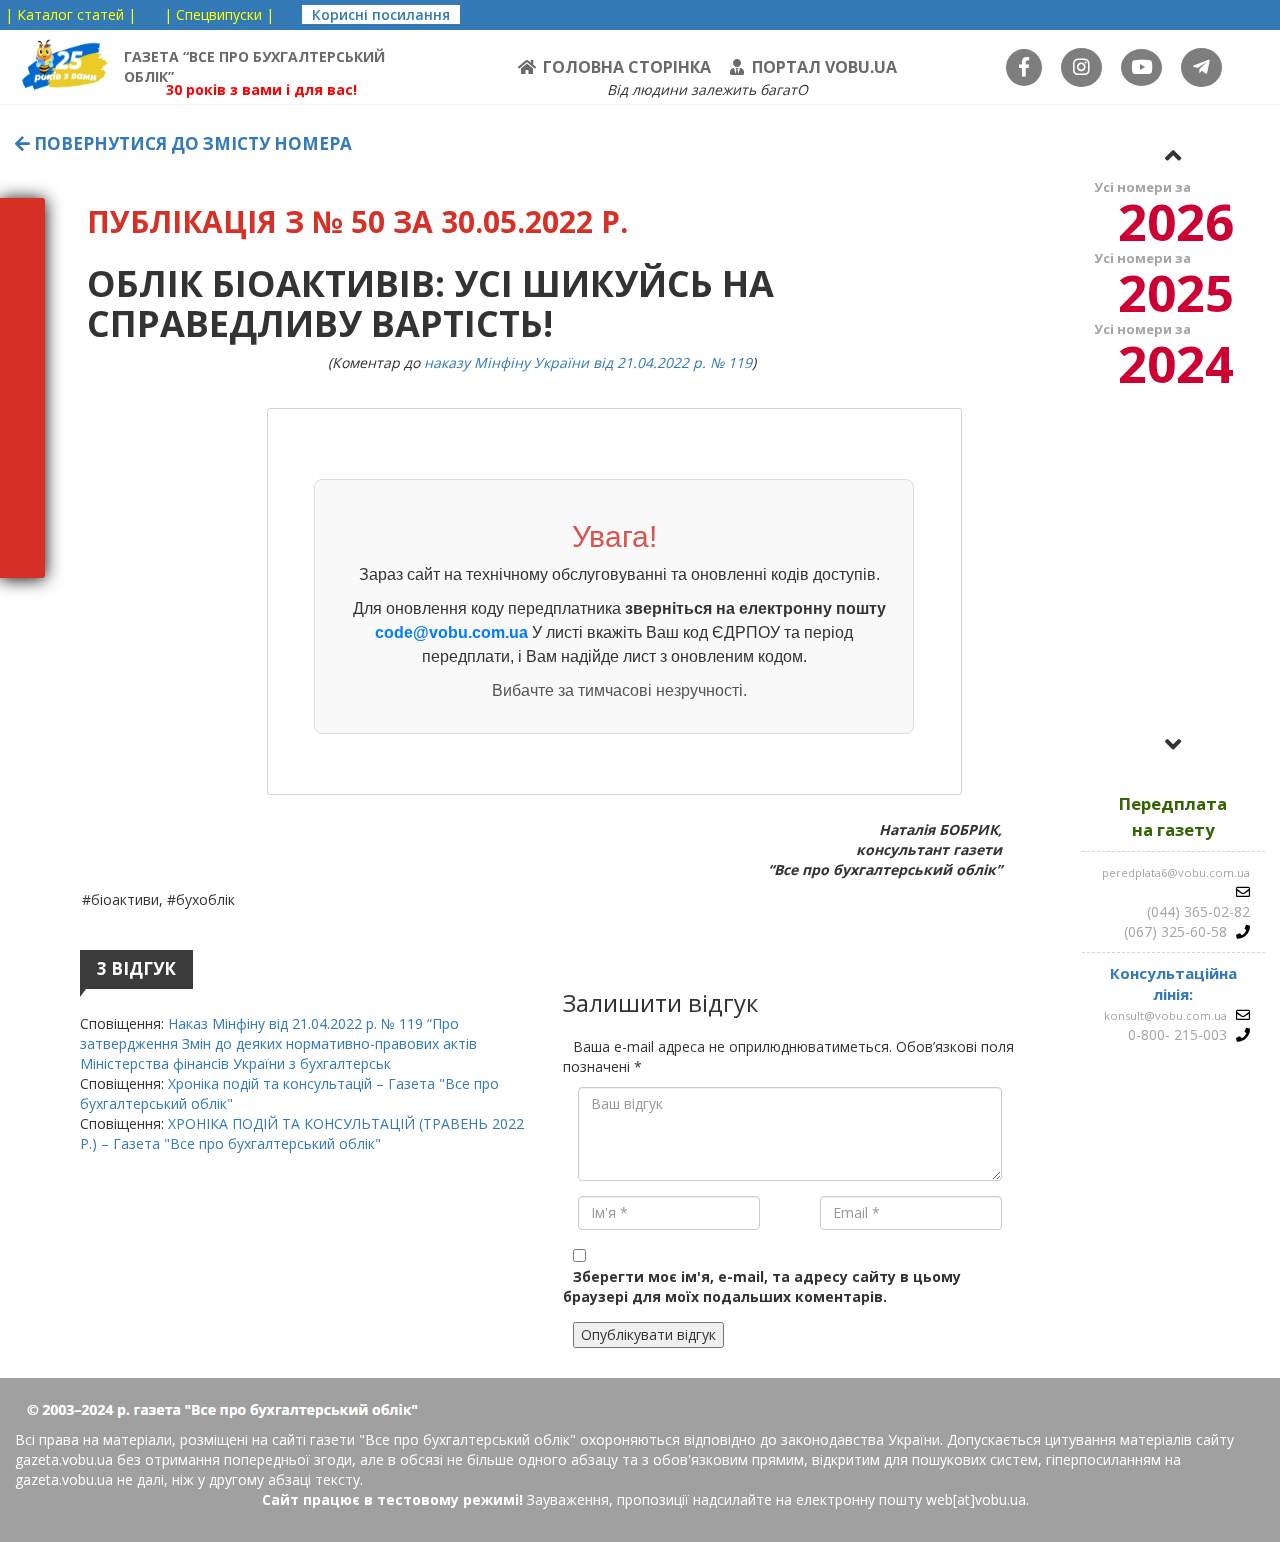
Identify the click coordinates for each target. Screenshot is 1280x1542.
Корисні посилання (381, 14)
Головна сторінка (627, 67)
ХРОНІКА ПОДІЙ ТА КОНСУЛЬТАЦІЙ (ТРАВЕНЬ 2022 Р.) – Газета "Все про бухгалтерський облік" (302, 1133)
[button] (1173, 155)
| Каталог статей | (70, 14)
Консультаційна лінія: (1173, 983)
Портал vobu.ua (824, 67)
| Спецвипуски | (219, 14)
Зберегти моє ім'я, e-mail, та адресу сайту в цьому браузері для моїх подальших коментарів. (762, 1286)
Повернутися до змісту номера (191, 143)
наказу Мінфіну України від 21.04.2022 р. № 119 (588, 362)
